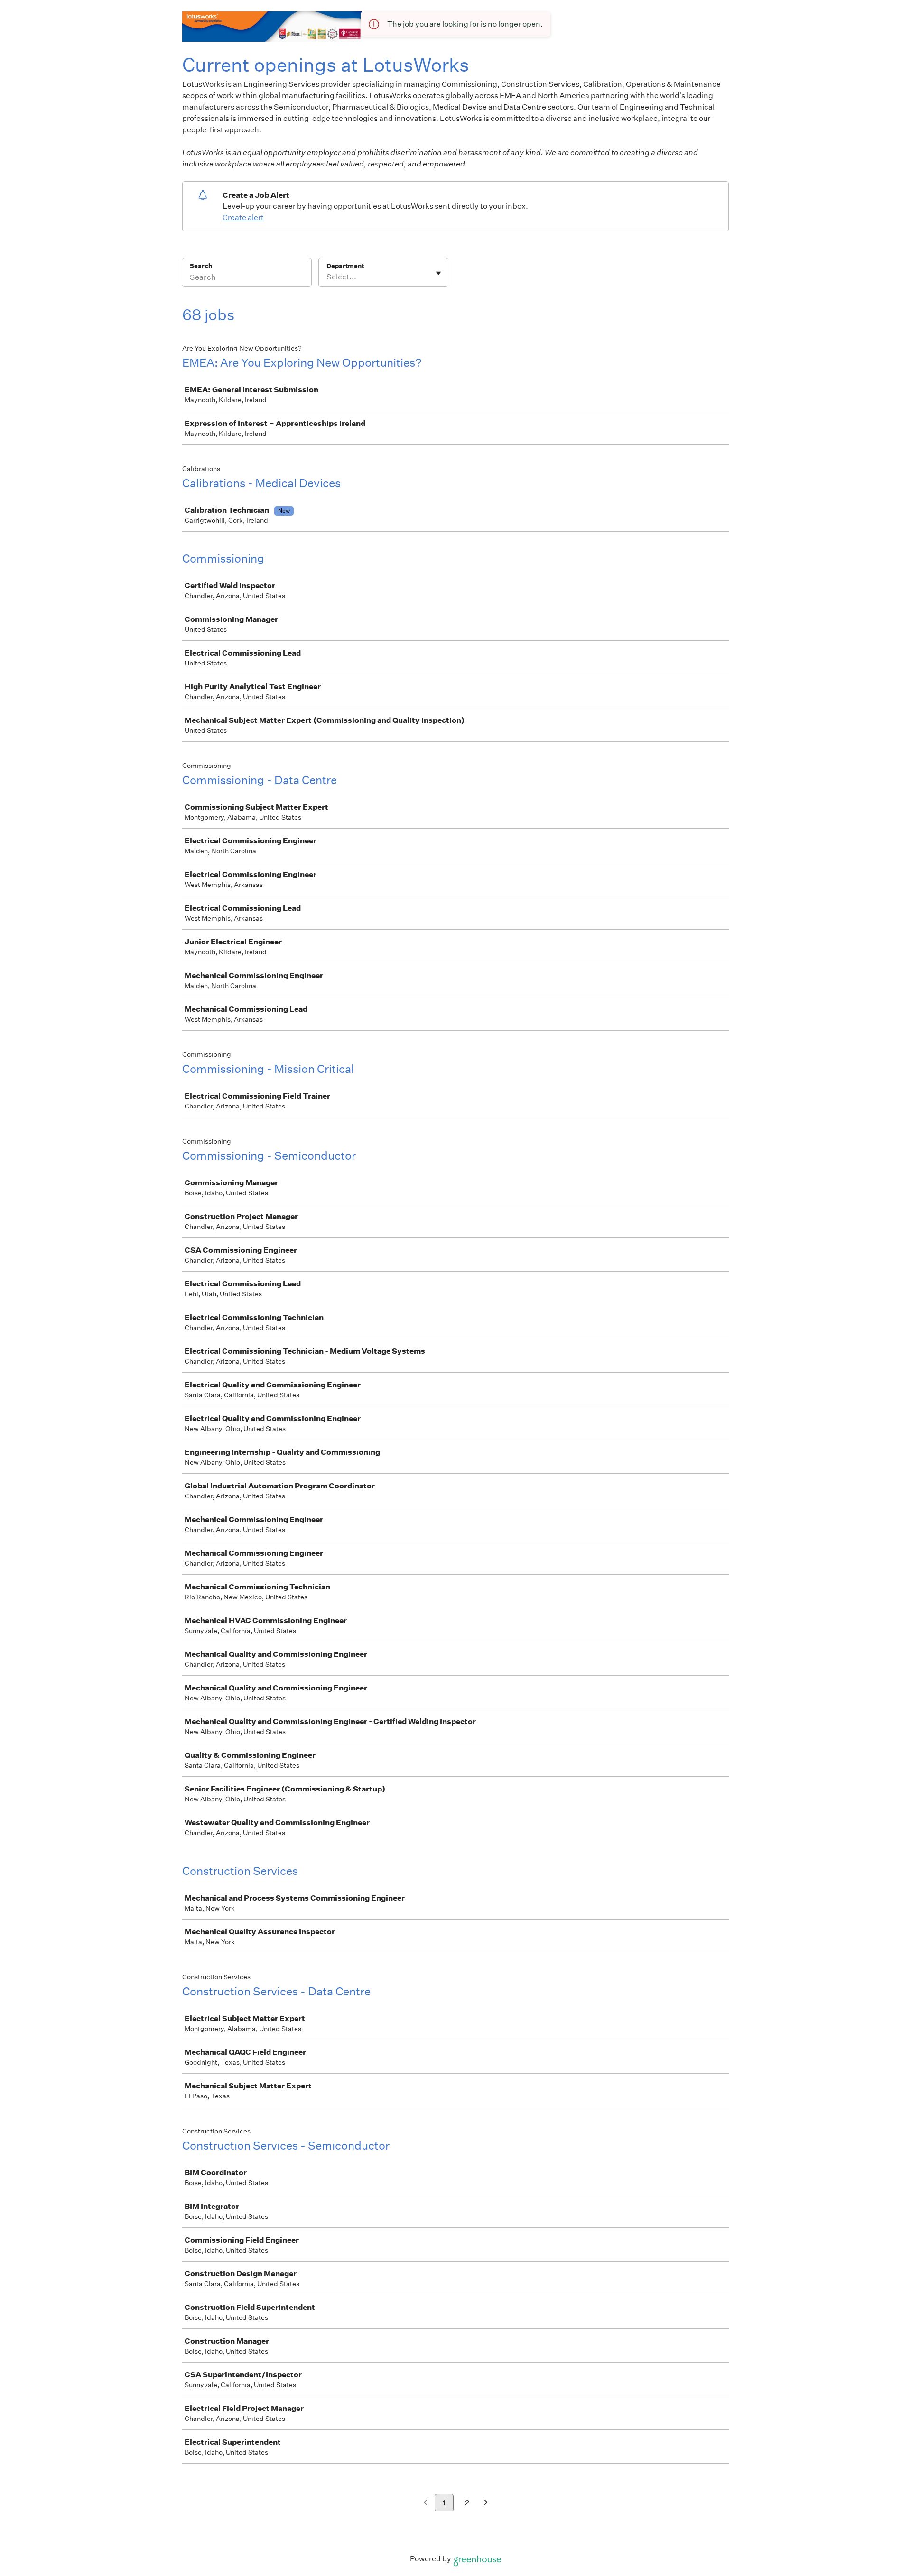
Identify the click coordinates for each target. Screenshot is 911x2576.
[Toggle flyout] (438, 273)
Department (345, 266)
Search (201, 266)
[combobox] (327, 277)
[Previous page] (425, 2503)
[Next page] (486, 2503)
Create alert (243, 217)
